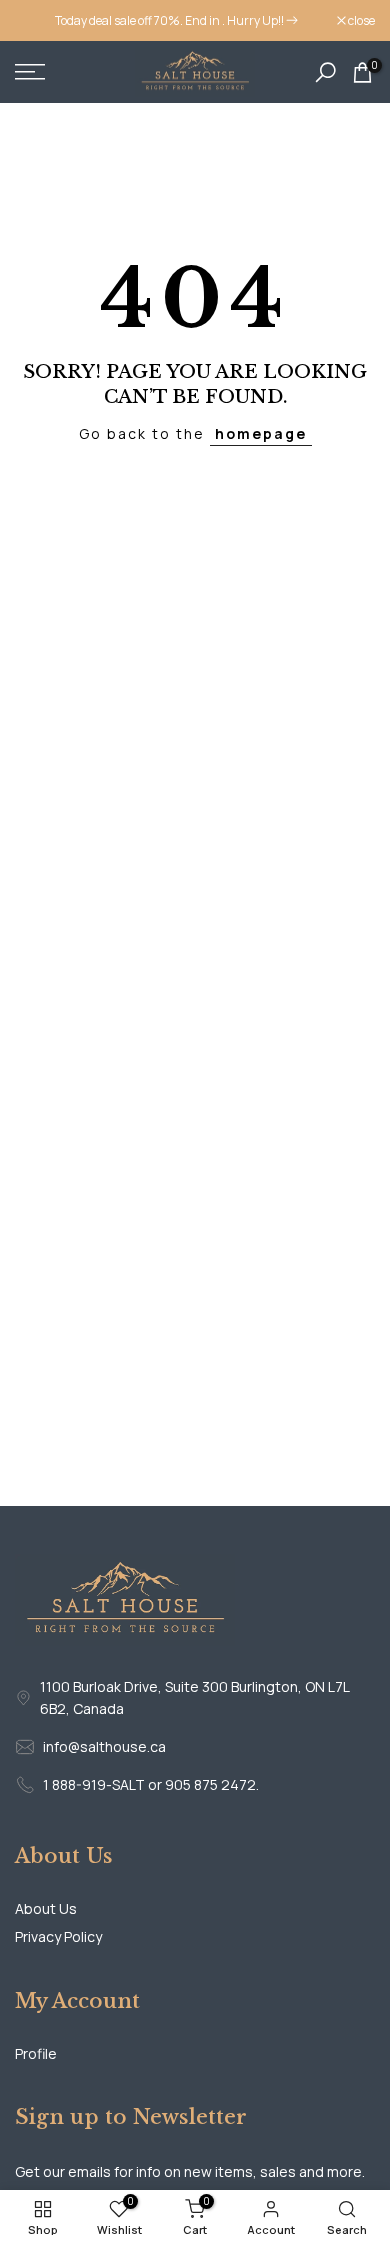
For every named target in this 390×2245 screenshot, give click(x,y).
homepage (261, 433)
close (360, 21)
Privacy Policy (58, 1936)
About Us (46, 1908)
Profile (36, 2053)
